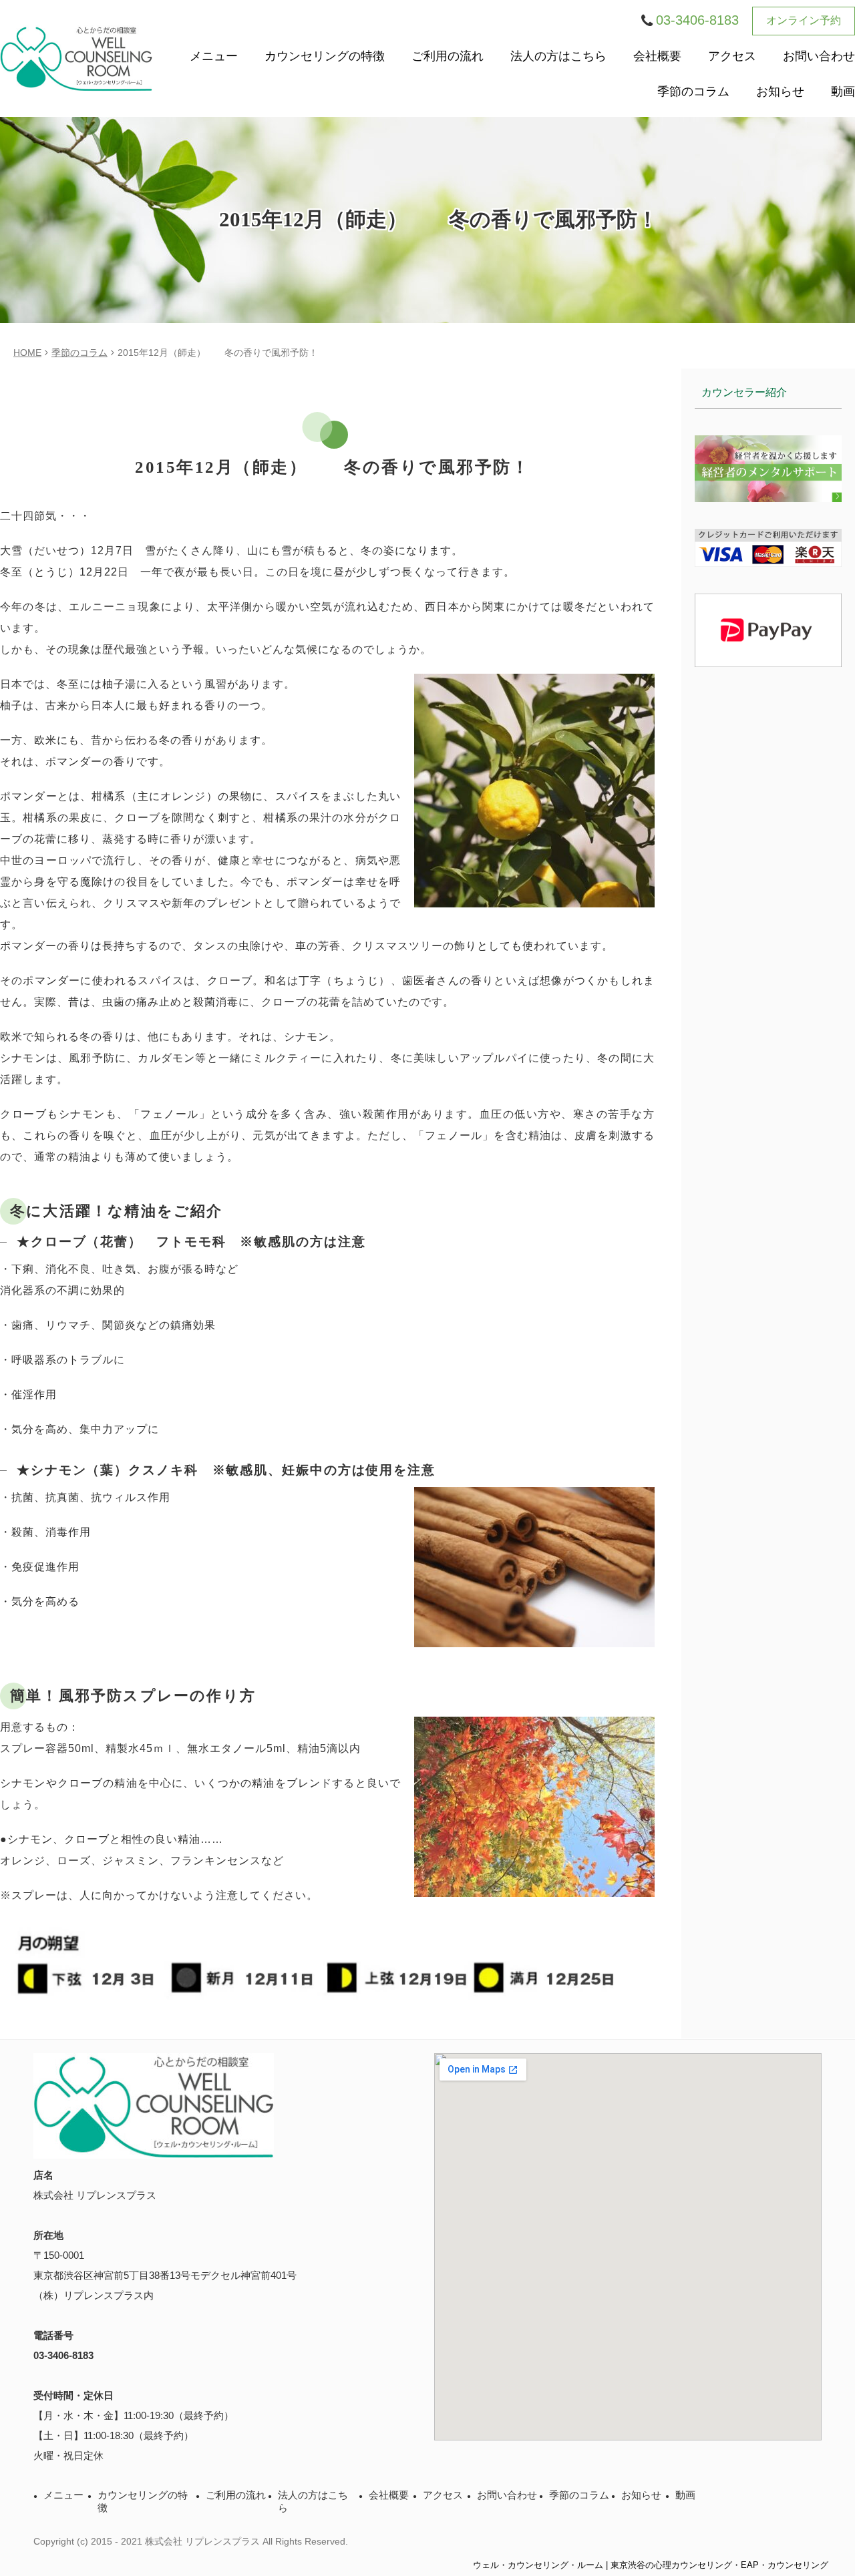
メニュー (214, 56)
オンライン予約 (804, 20)
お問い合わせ (819, 56)
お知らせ (780, 91)
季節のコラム (693, 91)
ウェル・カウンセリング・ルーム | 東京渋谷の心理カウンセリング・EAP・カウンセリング (651, 2565)
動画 (843, 91)
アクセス (732, 56)
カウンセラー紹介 (744, 392)
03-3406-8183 (63, 2355)
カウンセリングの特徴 (325, 56)
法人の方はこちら (558, 56)
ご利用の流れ (448, 56)
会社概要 (657, 56)
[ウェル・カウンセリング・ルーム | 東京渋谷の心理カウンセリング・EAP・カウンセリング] (76, 58)
